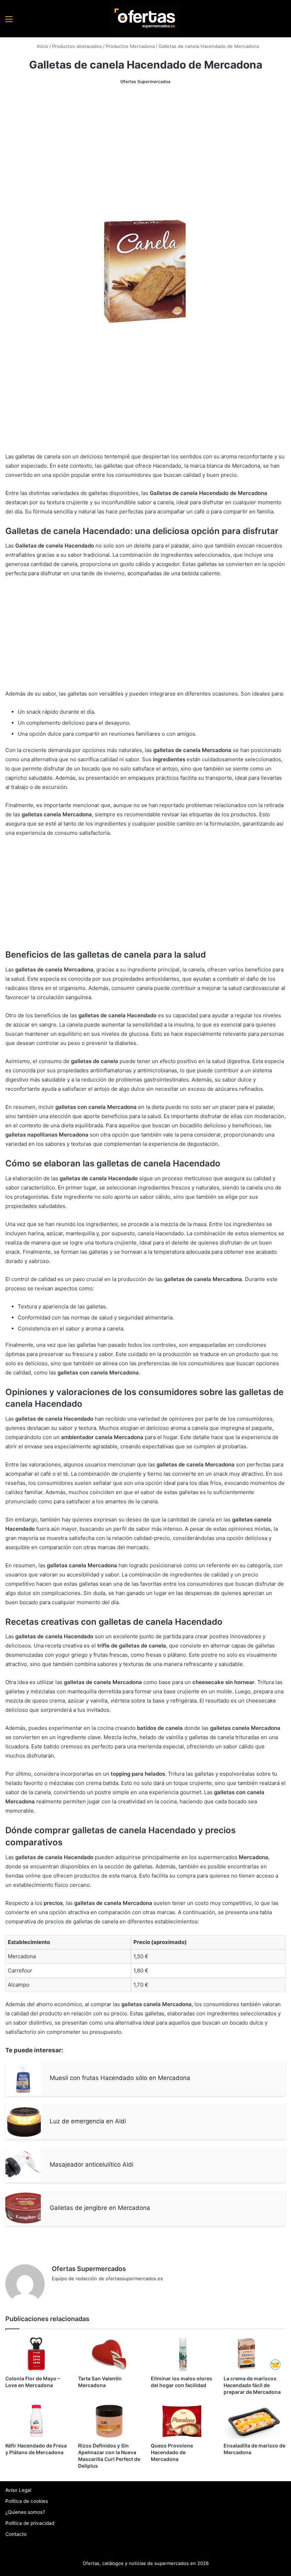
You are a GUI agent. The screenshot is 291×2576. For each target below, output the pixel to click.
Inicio (42, 46)
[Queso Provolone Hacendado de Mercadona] (182, 2421)
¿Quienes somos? (25, 2512)
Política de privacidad (30, 2523)
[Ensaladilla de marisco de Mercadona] (255, 2421)
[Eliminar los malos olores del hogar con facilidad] (182, 2354)
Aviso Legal (18, 2490)
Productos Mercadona (130, 46)
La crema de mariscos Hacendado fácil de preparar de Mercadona (252, 2385)
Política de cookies (27, 2501)
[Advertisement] (145, 146)
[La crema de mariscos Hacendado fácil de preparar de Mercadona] (255, 2354)
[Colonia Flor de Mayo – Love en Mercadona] (36, 2354)
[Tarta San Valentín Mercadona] (109, 2354)
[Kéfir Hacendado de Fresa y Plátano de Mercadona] (36, 2421)
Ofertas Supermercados (145, 81)
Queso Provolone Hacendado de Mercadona (172, 2452)
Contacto (16, 2534)
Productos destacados (77, 46)
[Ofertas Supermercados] (145, 19)
